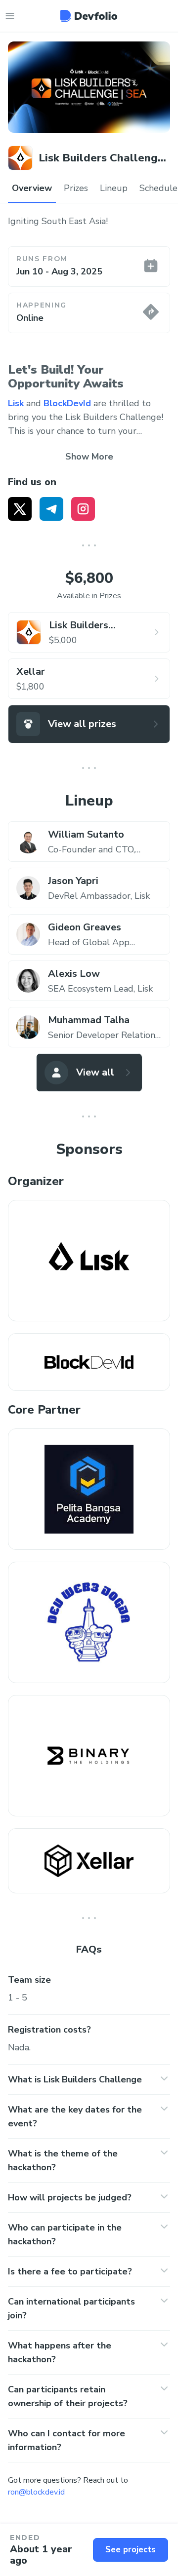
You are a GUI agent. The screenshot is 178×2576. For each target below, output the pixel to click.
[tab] (32, 189)
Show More (89, 457)
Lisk (16, 403)
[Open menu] (10, 16)
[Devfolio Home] (89, 16)
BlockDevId (67, 403)
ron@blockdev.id (36, 2492)
